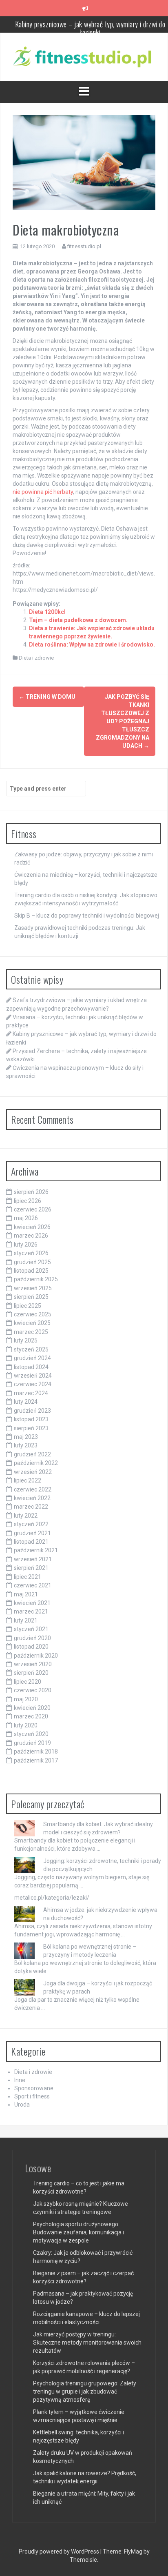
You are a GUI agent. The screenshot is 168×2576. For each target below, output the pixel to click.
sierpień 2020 (31, 1673)
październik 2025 (36, 1279)
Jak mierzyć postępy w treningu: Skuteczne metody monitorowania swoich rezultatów (87, 2343)
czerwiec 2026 (33, 1209)
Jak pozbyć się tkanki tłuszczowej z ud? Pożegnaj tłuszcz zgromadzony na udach (123, 721)
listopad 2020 (31, 1647)
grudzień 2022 (32, 1454)
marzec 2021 (31, 1611)
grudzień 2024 (32, 1358)
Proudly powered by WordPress (60, 2552)
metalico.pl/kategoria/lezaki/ (52, 1898)
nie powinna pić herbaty (43, 492)
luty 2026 (26, 1245)
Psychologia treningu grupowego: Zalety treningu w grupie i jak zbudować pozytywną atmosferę (85, 2392)
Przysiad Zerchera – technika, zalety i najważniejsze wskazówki (90, 30)
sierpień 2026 (31, 1192)
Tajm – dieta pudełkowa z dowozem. (78, 620)
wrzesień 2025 (33, 1288)
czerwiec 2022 (33, 1489)
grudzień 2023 (32, 1411)
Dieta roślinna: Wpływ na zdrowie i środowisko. (92, 645)
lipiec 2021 (28, 1577)
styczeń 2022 (31, 1524)
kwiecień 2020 (32, 1708)
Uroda (22, 2105)
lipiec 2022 (28, 1480)
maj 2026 (26, 1218)
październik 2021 (36, 1550)
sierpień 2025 (31, 1297)
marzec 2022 (31, 1507)
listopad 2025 (31, 1271)
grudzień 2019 (32, 1743)
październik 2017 (36, 1760)
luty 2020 (26, 1725)
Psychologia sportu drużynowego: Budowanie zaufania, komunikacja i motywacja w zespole (78, 2232)
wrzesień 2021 (33, 1559)
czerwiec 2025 (33, 1314)
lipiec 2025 (28, 1306)
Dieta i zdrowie (36, 658)
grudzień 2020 (32, 1638)
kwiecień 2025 (32, 1323)
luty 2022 (26, 1516)
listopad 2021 (31, 1542)
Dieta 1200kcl (47, 612)
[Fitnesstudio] (84, 56)
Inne (20, 2080)
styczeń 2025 (31, 1349)
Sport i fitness (32, 2096)
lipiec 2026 (28, 1201)
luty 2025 (26, 1340)
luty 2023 (26, 1445)
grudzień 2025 (32, 1262)
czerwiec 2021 (33, 1585)
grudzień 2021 (32, 1533)
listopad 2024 (31, 1367)
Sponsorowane (34, 2088)
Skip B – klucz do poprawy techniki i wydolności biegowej (87, 916)
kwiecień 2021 (32, 1603)
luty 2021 (26, 1620)
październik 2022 (36, 1463)
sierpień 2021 (31, 1568)
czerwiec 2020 (33, 1690)
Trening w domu (47, 697)
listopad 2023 (31, 1419)
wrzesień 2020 (33, 1664)
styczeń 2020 (31, 1734)
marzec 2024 (31, 1393)
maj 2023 (26, 1437)
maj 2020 (26, 1699)
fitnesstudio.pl (84, 246)
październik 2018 (36, 1751)
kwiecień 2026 (32, 1227)
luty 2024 (26, 1402)
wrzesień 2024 (33, 1376)
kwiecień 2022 (32, 1498)
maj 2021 (26, 1594)
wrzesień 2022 (33, 1472)
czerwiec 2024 (33, 1384)
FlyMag (133, 2552)
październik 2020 (36, 1656)
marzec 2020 (31, 1716)
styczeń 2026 (31, 1253)
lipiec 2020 (28, 1682)
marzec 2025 (31, 1332)
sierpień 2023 (31, 1428)
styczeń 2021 (31, 1629)
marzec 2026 (31, 1236)
